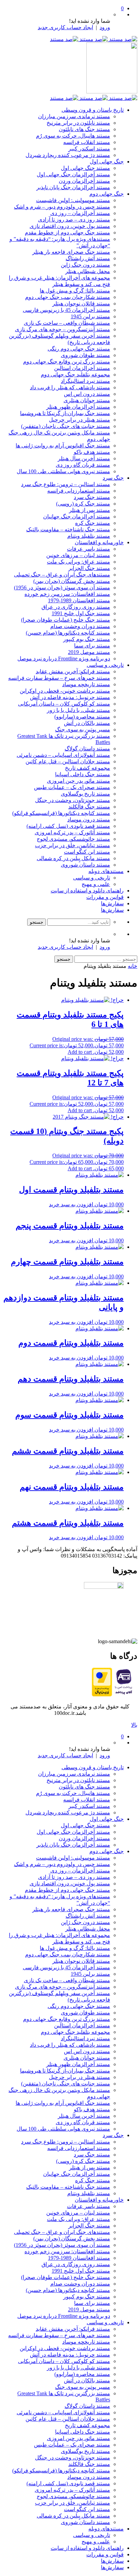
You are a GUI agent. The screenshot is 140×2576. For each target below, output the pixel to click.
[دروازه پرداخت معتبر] (102, 1695)
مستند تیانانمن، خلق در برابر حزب (73, 845)
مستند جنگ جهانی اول (85, 168)
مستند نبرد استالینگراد (85, 381)
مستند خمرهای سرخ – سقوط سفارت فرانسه (59, 678)
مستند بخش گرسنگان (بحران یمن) (72, 581)
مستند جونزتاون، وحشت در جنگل (73, 800)
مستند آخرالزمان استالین (82, 368)
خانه (133, 966)
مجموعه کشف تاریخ (87, 768)
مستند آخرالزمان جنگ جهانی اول (73, 174)
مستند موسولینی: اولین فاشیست (73, 200)
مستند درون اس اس (87, 394)
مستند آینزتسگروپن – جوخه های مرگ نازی (63, 329)
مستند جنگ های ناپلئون (84, 129)
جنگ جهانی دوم (107, 194)
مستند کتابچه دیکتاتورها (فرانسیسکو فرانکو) (61, 813)
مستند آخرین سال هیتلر (84, 458)
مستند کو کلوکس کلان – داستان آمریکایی (64, 704)
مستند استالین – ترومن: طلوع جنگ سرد (66, 484)
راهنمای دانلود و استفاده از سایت (87, 891)
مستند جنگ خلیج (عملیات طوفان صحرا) (66, 620)
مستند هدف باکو (92, 452)
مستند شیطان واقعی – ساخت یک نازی (67, 323)
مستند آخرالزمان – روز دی (80, 213)
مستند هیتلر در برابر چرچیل (80, 420)
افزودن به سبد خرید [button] (71, 1204)
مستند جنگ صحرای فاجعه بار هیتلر (71, 252)
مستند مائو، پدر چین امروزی (78, 781)
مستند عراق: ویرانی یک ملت (78, 562)
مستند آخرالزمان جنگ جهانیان (77, 517)
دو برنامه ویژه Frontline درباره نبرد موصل (64, 659)
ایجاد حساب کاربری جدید (65, 27)
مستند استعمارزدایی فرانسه (79, 491)
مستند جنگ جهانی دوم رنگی (79, 349)
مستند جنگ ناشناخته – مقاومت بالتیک (68, 529)
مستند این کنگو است (87, 852)
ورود (105, 27)
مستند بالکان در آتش (87, 723)
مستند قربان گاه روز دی (83, 465)
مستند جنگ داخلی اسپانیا (83, 774)
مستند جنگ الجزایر (89, 568)
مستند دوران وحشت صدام (80, 626)
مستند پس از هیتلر (90, 510)
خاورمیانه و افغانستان (99, 542)
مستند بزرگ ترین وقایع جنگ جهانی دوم (67, 362)
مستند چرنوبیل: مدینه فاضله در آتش (70, 697)
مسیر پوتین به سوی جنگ (83, 730)
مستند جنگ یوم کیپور (87, 639)
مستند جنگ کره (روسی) (83, 504)
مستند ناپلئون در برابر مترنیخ (78, 123)
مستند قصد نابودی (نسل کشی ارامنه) (68, 826)
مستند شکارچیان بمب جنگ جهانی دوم (68, 297)
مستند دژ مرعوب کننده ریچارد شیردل (68, 155)
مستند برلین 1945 (90, 316)
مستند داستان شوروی (85, 865)
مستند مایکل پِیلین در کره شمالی (73, 858)
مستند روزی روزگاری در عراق (76, 607)
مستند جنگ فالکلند (89, 807)
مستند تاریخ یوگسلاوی (85, 794)
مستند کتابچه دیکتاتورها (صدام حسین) (68, 633)
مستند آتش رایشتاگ (88, 258)
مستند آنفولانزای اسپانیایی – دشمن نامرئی (63, 755)
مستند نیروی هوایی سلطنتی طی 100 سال (63, 471)
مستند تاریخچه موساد (86, 684)
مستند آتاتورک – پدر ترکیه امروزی (72, 832)
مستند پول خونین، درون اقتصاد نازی (70, 226)
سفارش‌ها (112, 903)
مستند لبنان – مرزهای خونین (78, 555)
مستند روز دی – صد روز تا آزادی (74, 220)
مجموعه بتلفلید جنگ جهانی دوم (75, 375)
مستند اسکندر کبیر (89, 149)
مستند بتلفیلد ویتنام (89, 536)
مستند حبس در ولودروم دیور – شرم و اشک (62, 207)
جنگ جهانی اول (107, 162)
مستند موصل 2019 (89, 652)
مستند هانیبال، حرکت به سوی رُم (73, 136)
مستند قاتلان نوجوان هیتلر (81, 304)
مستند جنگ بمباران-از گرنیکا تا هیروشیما (65, 413)
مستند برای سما (92, 646)
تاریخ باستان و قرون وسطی (93, 110)
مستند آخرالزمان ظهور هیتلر (78, 407)
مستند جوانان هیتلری (87, 400)
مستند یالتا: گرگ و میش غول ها (75, 291)
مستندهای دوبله (106, 871)
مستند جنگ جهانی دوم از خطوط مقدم (67, 233)
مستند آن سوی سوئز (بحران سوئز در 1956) (62, 588)
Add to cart (80, 1052)
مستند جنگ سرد (92, 497)
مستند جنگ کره (93, 523)
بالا (134, 1725)
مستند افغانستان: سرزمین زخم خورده (67, 594)
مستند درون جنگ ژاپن (85, 265)
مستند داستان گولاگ (87, 749)
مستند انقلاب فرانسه (87, 142)
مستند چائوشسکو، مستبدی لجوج (73, 839)
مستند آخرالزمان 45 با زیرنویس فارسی (66, 310)
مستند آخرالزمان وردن (84, 181)
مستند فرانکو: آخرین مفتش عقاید (73, 671)
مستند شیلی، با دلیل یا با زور (78, 710)
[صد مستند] (94, 39)
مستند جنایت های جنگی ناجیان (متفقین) (66, 426)
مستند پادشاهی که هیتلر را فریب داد (70, 387)
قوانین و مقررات (105, 897)
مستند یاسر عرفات (89, 549)
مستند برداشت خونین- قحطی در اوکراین (65, 691)
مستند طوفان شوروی (85, 355)
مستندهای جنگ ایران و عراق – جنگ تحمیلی (62, 575)
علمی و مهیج (96, 884)
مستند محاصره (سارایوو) (82, 717)
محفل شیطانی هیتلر (88, 271)
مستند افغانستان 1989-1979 (79, 600)
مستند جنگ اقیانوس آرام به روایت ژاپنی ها (63, 446)
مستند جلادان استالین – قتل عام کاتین (68, 761)
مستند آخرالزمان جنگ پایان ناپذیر (73, 187)
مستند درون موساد (89, 820)
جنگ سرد (113, 478)
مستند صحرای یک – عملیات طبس (72, 787)
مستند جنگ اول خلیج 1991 (81, 613)
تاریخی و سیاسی (105, 665)
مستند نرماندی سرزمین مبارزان (74, 116)
